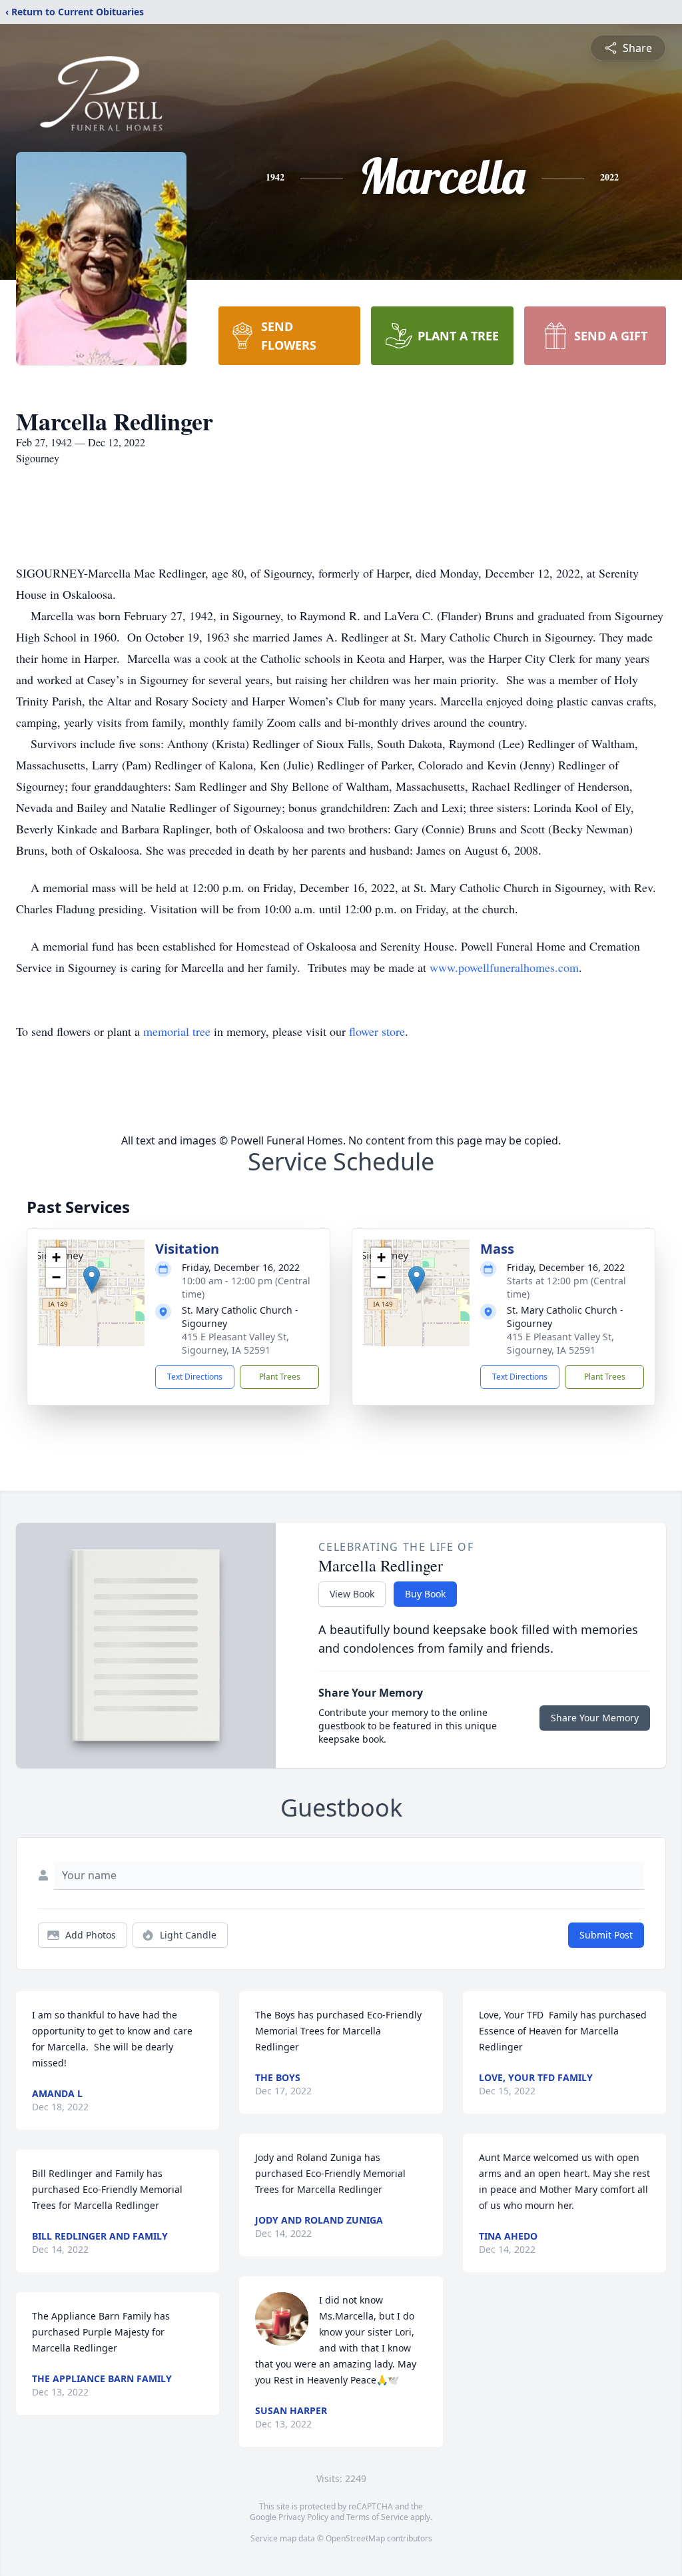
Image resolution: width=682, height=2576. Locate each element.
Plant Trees (280, 1377)
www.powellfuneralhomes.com (504, 967)
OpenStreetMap (355, 2538)
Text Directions (195, 1377)
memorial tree (177, 1031)
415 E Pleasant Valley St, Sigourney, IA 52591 (235, 1343)
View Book (352, 1594)
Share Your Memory (595, 1718)
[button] (92, 1279)
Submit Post (606, 1935)
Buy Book (425, 1594)
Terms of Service (377, 2517)
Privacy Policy (303, 2517)
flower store (377, 1031)
